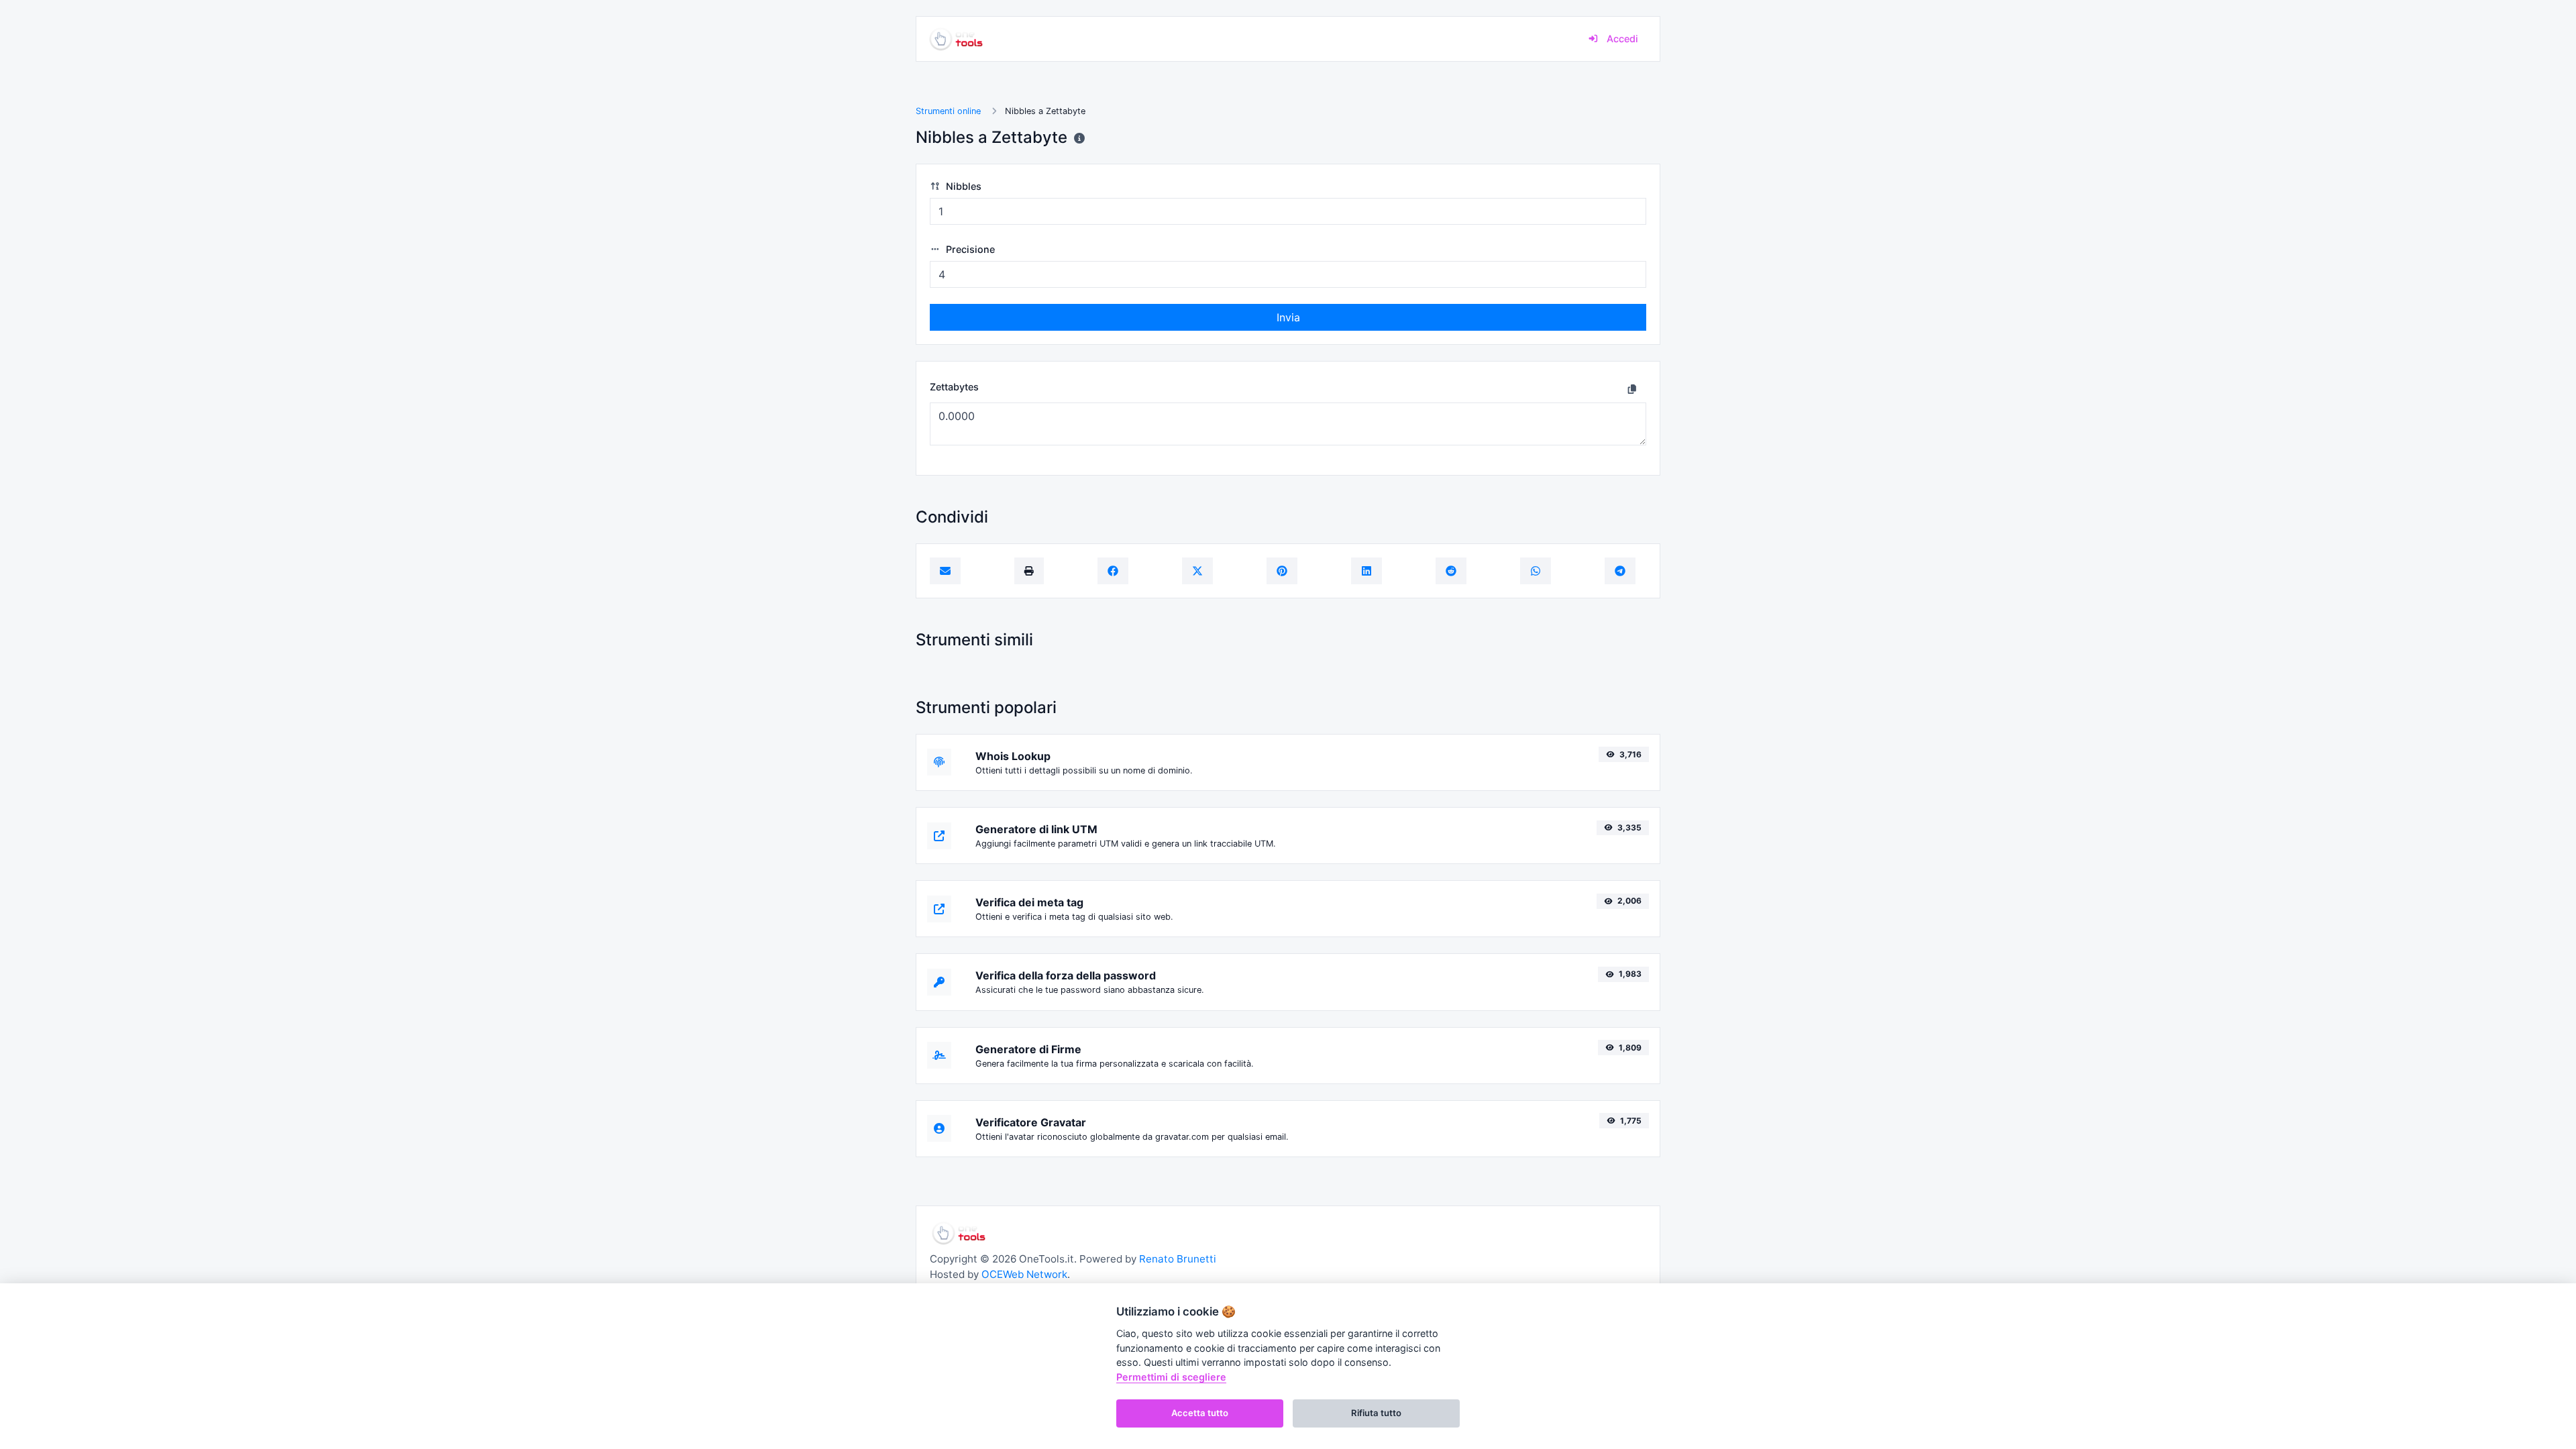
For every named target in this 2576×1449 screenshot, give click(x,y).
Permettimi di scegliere (1171, 1377)
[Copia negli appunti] (1632, 388)
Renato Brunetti (1178, 1259)
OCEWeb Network (1024, 1274)
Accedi (1621, 39)
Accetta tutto (1200, 1413)
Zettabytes (954, 387)
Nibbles (962, 186)
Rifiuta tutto (1376, 1413)
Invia (1288, 317)
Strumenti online (948, 111)
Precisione (969, 249)
